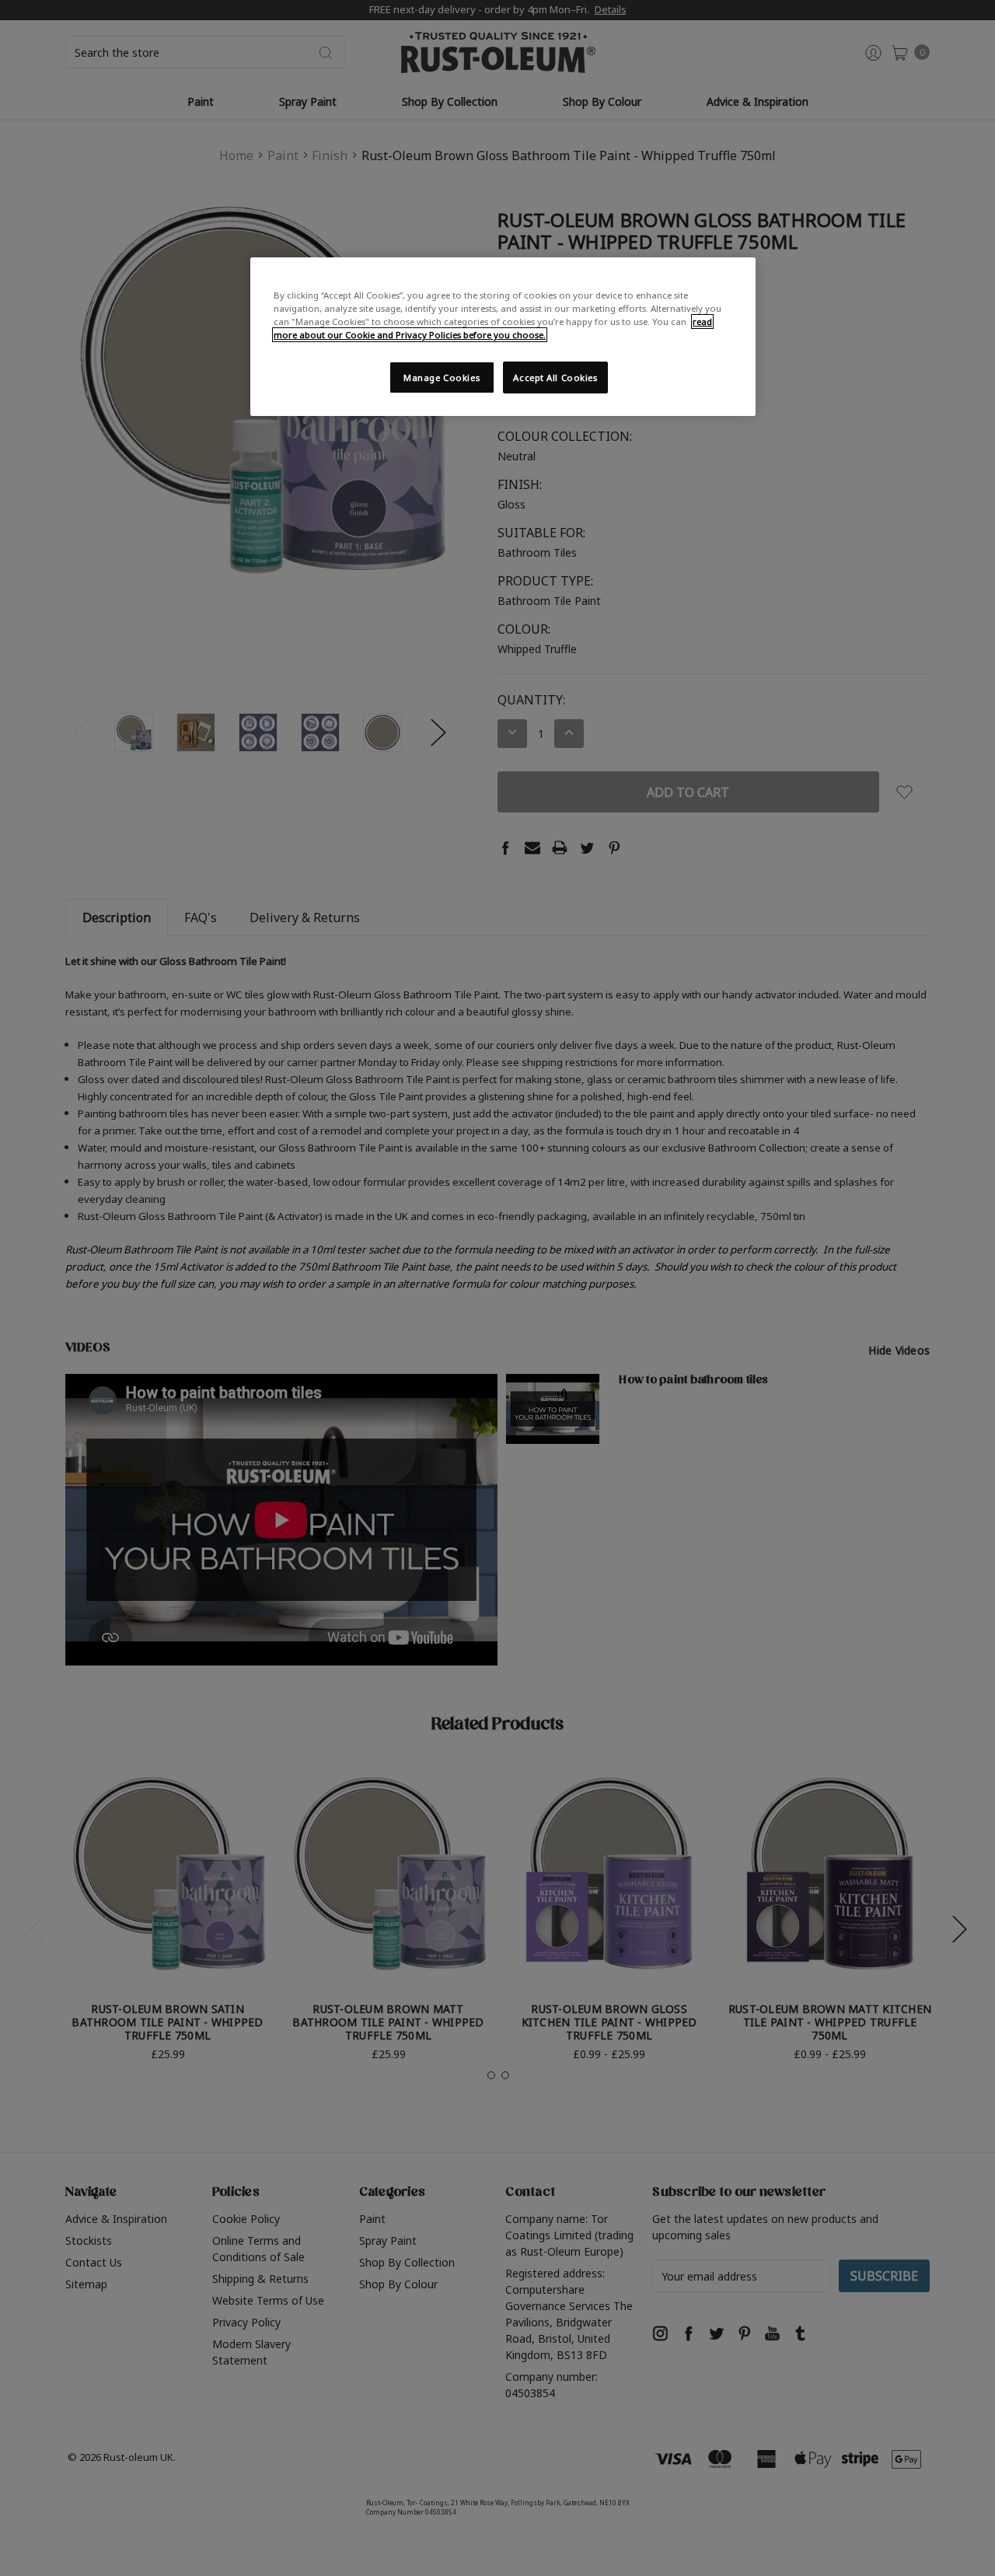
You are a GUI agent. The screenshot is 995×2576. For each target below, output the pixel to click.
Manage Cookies (442, 377)
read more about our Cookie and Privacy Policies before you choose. (493, 328)
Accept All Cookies (555, 377)
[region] (503, 337)
